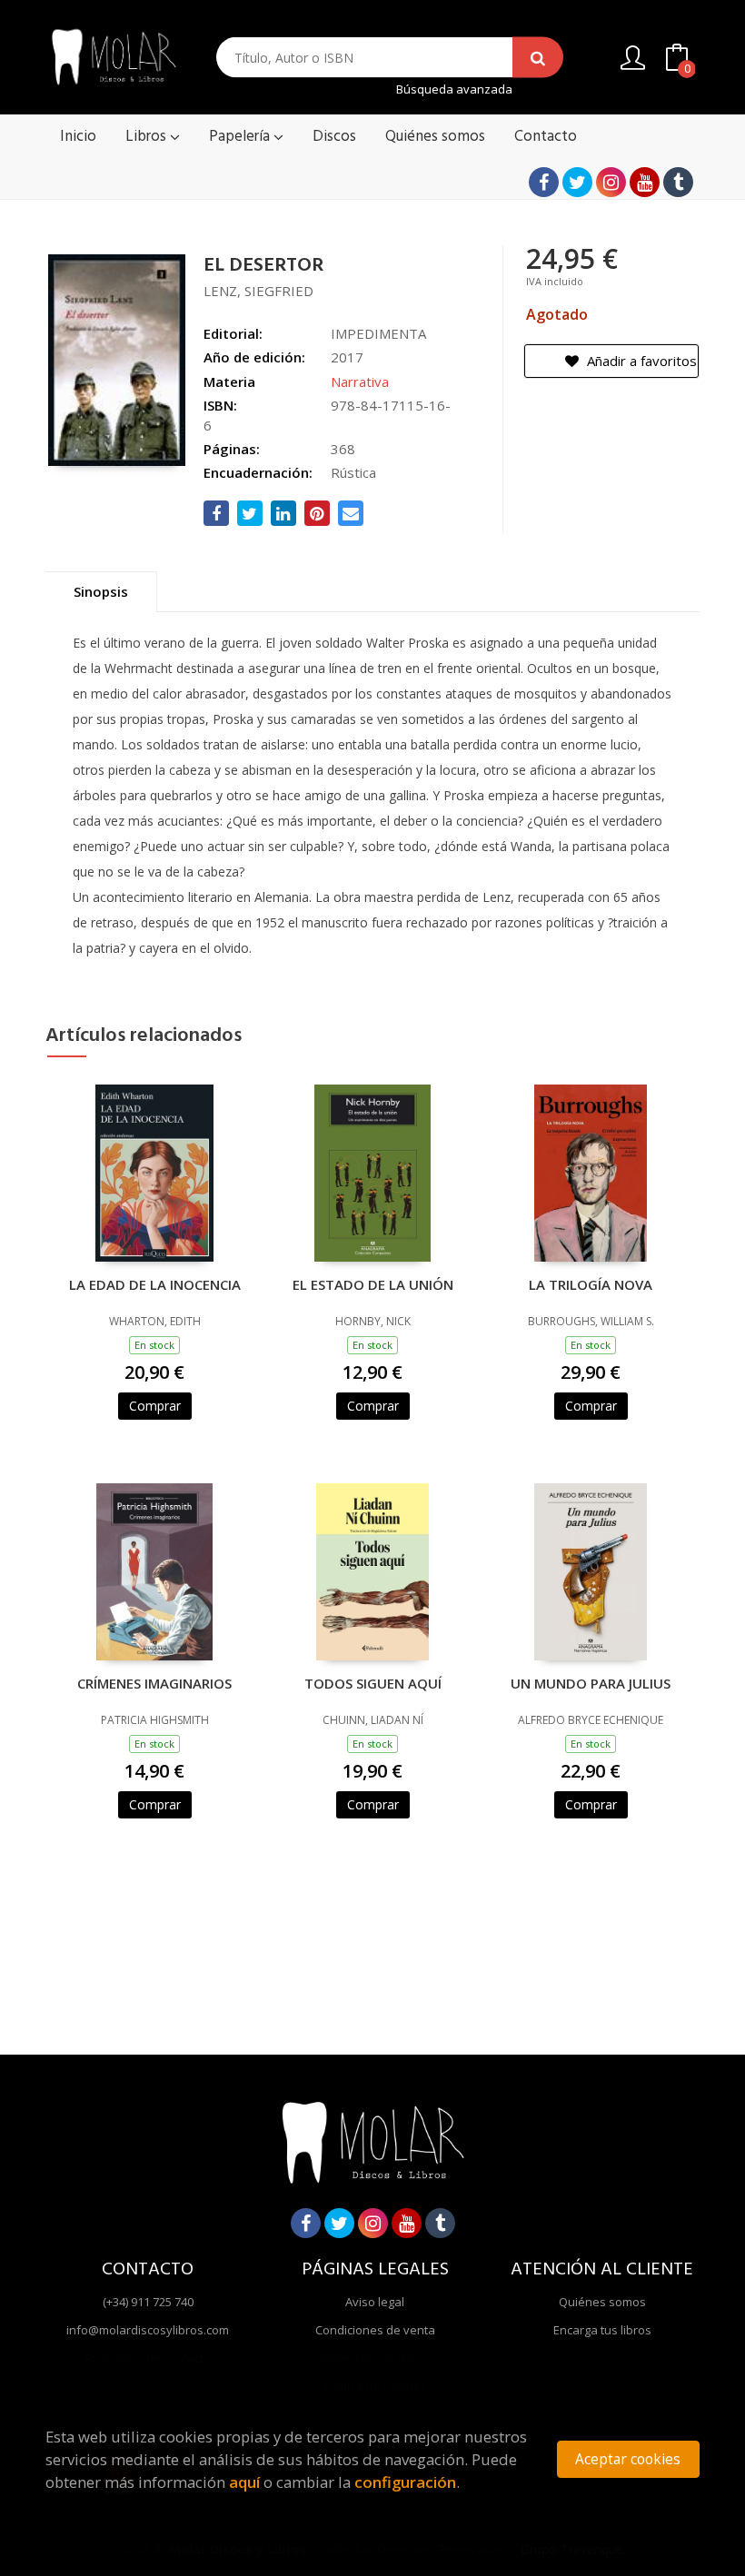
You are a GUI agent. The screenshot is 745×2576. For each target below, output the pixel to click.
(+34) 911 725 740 (148, 2302)
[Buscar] (538, 58)
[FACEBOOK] (544, 182)
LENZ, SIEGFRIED (258, 291)
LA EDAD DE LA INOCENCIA (155, 1284)
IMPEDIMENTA (378, 333)
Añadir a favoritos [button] (640, 361)
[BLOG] (678, 182)
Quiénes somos (602, 2302)
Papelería (241, 137)
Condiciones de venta (375, 2330)
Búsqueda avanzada (454, 89)
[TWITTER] (577, 182)
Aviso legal (375, 2302)
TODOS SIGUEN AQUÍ (373, 1683)
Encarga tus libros (602, 2330)
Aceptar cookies (628, 2459)
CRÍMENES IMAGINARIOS (154, 1683)
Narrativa (360, 381)
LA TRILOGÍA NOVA (591, 1284)
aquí (244, 2482)
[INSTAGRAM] (611, 182)
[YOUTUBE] (645, 182)
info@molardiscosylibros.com (148, 2330)
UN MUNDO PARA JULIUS (591, 1683)
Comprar (155, 1406)
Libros (148, 137)
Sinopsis (101, 591)
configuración (405, 2482)
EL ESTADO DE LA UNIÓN (373, 1284)
